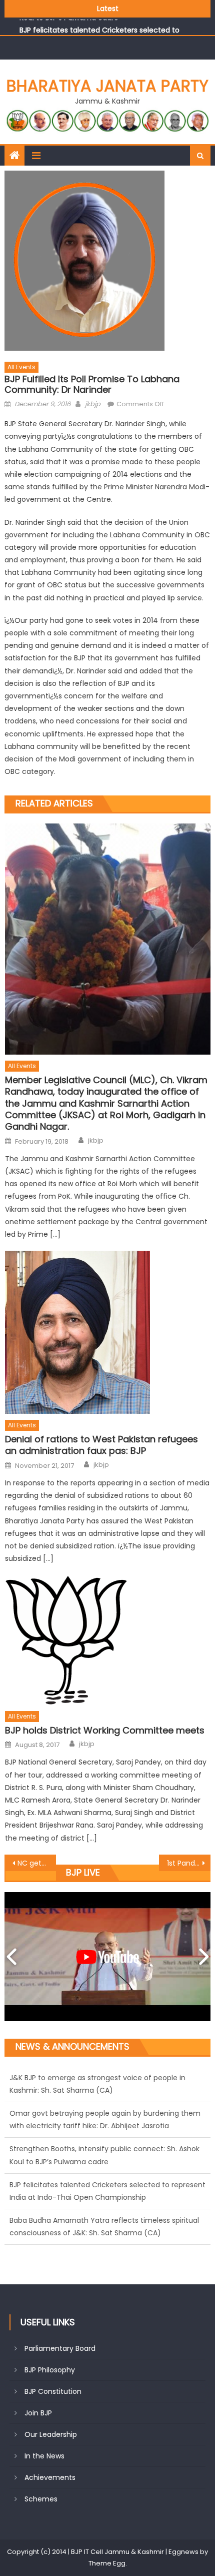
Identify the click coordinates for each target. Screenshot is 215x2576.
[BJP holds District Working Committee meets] (108, 1640)
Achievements (50, 2477)
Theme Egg (107, 2563)
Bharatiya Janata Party (107, 86)
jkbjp (93, 404)
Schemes (41, 2499)
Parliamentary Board (60, 2348)
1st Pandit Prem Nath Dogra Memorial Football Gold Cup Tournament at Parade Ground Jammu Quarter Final (189, 1863)
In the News (44, 2456)
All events (21, 367)
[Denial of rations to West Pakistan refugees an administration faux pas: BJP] (108, 1332)
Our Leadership (51, 2434)
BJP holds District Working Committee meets (105, 1730)
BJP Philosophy (50, 2370)
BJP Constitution (53, 2391)
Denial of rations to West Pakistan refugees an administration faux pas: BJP (101, 1445)
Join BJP (38, 2413)
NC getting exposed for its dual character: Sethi (37, 1863)
